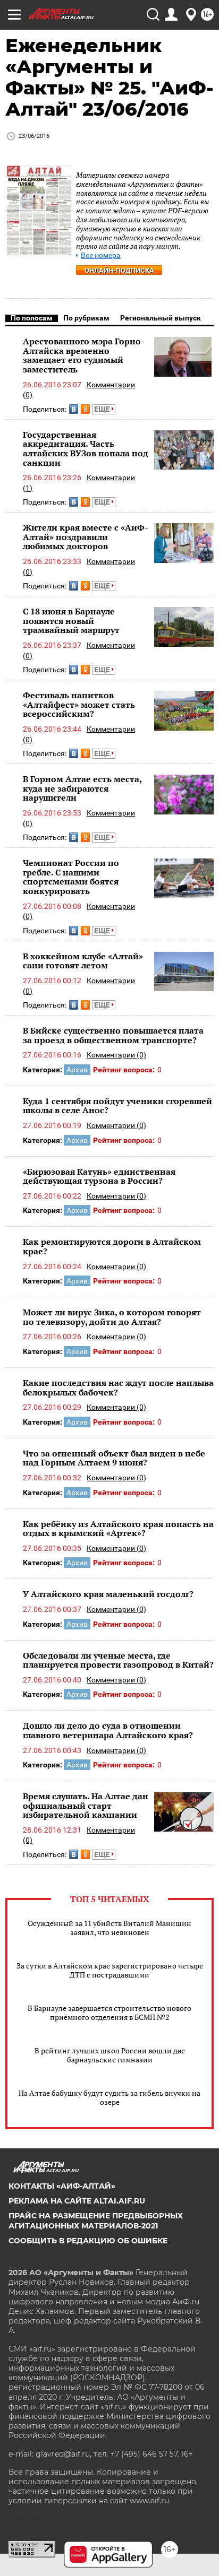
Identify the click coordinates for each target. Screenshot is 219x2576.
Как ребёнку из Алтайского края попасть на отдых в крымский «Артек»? (118, 1529)
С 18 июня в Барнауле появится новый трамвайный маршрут (71, 621)
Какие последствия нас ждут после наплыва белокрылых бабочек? (118, 1387)
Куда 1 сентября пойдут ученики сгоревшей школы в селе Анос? (117, 1106)
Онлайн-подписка (119, 270)
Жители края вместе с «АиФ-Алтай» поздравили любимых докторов (86, 537)
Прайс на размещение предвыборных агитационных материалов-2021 (96, 2221)
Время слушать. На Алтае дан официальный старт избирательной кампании (86, 1805)
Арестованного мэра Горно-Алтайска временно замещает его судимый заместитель (84, 355)
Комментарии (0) (116, 1055)
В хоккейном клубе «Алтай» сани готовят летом (83, 961)
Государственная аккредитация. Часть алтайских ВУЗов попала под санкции (86, 449)
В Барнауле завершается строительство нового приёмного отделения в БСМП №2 (109, 2013)
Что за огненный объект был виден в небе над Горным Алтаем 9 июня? (114, 1458)
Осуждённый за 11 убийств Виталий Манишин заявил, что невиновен (109, 1928)
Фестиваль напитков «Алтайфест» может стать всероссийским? (79, 704)
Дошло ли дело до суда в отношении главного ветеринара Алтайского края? (108, 1730)
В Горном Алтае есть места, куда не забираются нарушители (82, 788)
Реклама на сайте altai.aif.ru (77, 2201)
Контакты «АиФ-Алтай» (62, 2186)
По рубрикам (86, 318)
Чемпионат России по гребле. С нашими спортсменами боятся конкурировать (71, 877)
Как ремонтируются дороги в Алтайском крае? (112, 1246)
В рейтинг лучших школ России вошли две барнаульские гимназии (110, 2055)
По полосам (32, 318)
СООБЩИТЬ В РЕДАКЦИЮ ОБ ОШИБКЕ (88, 2241)
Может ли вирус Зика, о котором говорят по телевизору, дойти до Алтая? (112, 1317)
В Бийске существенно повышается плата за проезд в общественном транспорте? (113, 1035)
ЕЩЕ (103, 409)
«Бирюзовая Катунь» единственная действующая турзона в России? (99, 1176)
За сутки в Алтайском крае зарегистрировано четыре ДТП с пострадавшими (110, 1970)
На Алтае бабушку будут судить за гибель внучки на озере (109, 2097)
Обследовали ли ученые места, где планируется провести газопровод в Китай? (118, 1660)
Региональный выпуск (161, 318)
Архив (77, 1070)
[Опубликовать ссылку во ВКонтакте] (74, 409)
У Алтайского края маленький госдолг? (108, 1594)
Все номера (101, 255)
